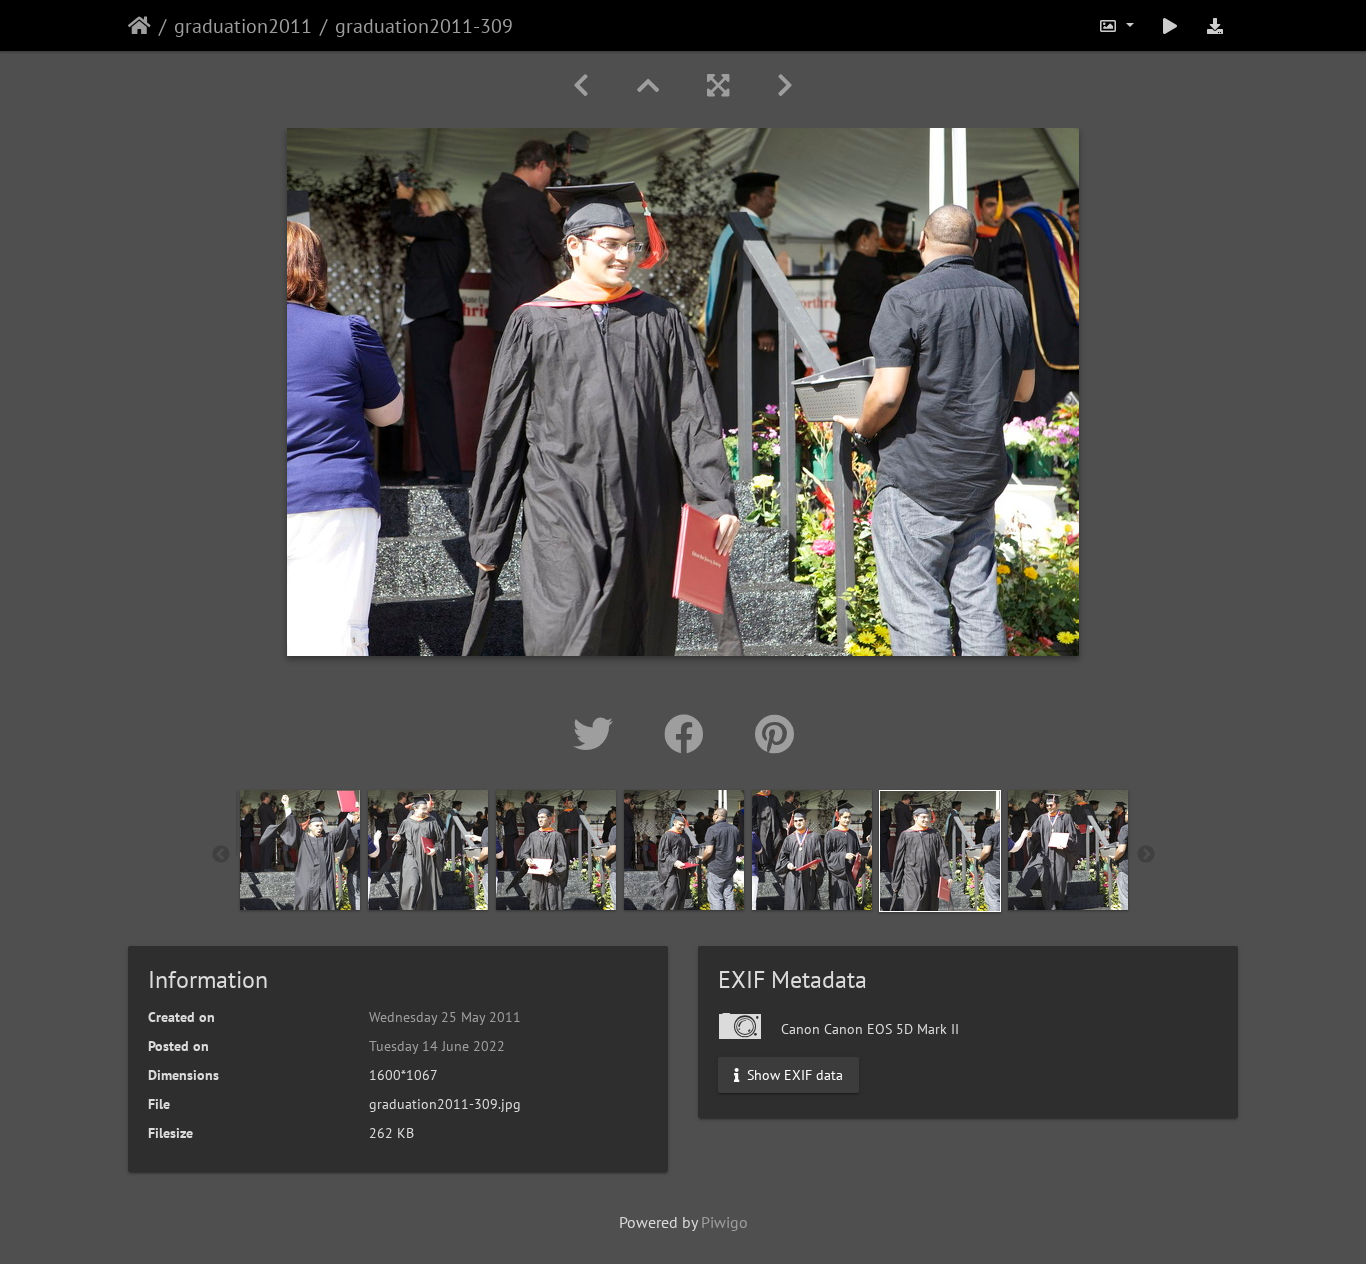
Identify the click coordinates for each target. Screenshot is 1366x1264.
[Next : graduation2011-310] (785, 85)
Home (139, 26)
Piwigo (724, 1222)
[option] (300, 850)
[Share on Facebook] (689, 734)
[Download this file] (1215, 25)
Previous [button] (221, 855)
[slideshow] (1170, 25)
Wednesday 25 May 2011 (445, 1017)
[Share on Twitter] (598, 734)
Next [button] (1146, 855)
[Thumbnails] (648, 85)
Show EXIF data (793, 1075)
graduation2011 (243, 26)
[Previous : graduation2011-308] (581, 85)
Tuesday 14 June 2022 (437, 1046)
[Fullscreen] (718, 85)
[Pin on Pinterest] (774, 734)
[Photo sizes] (1116, 25)
